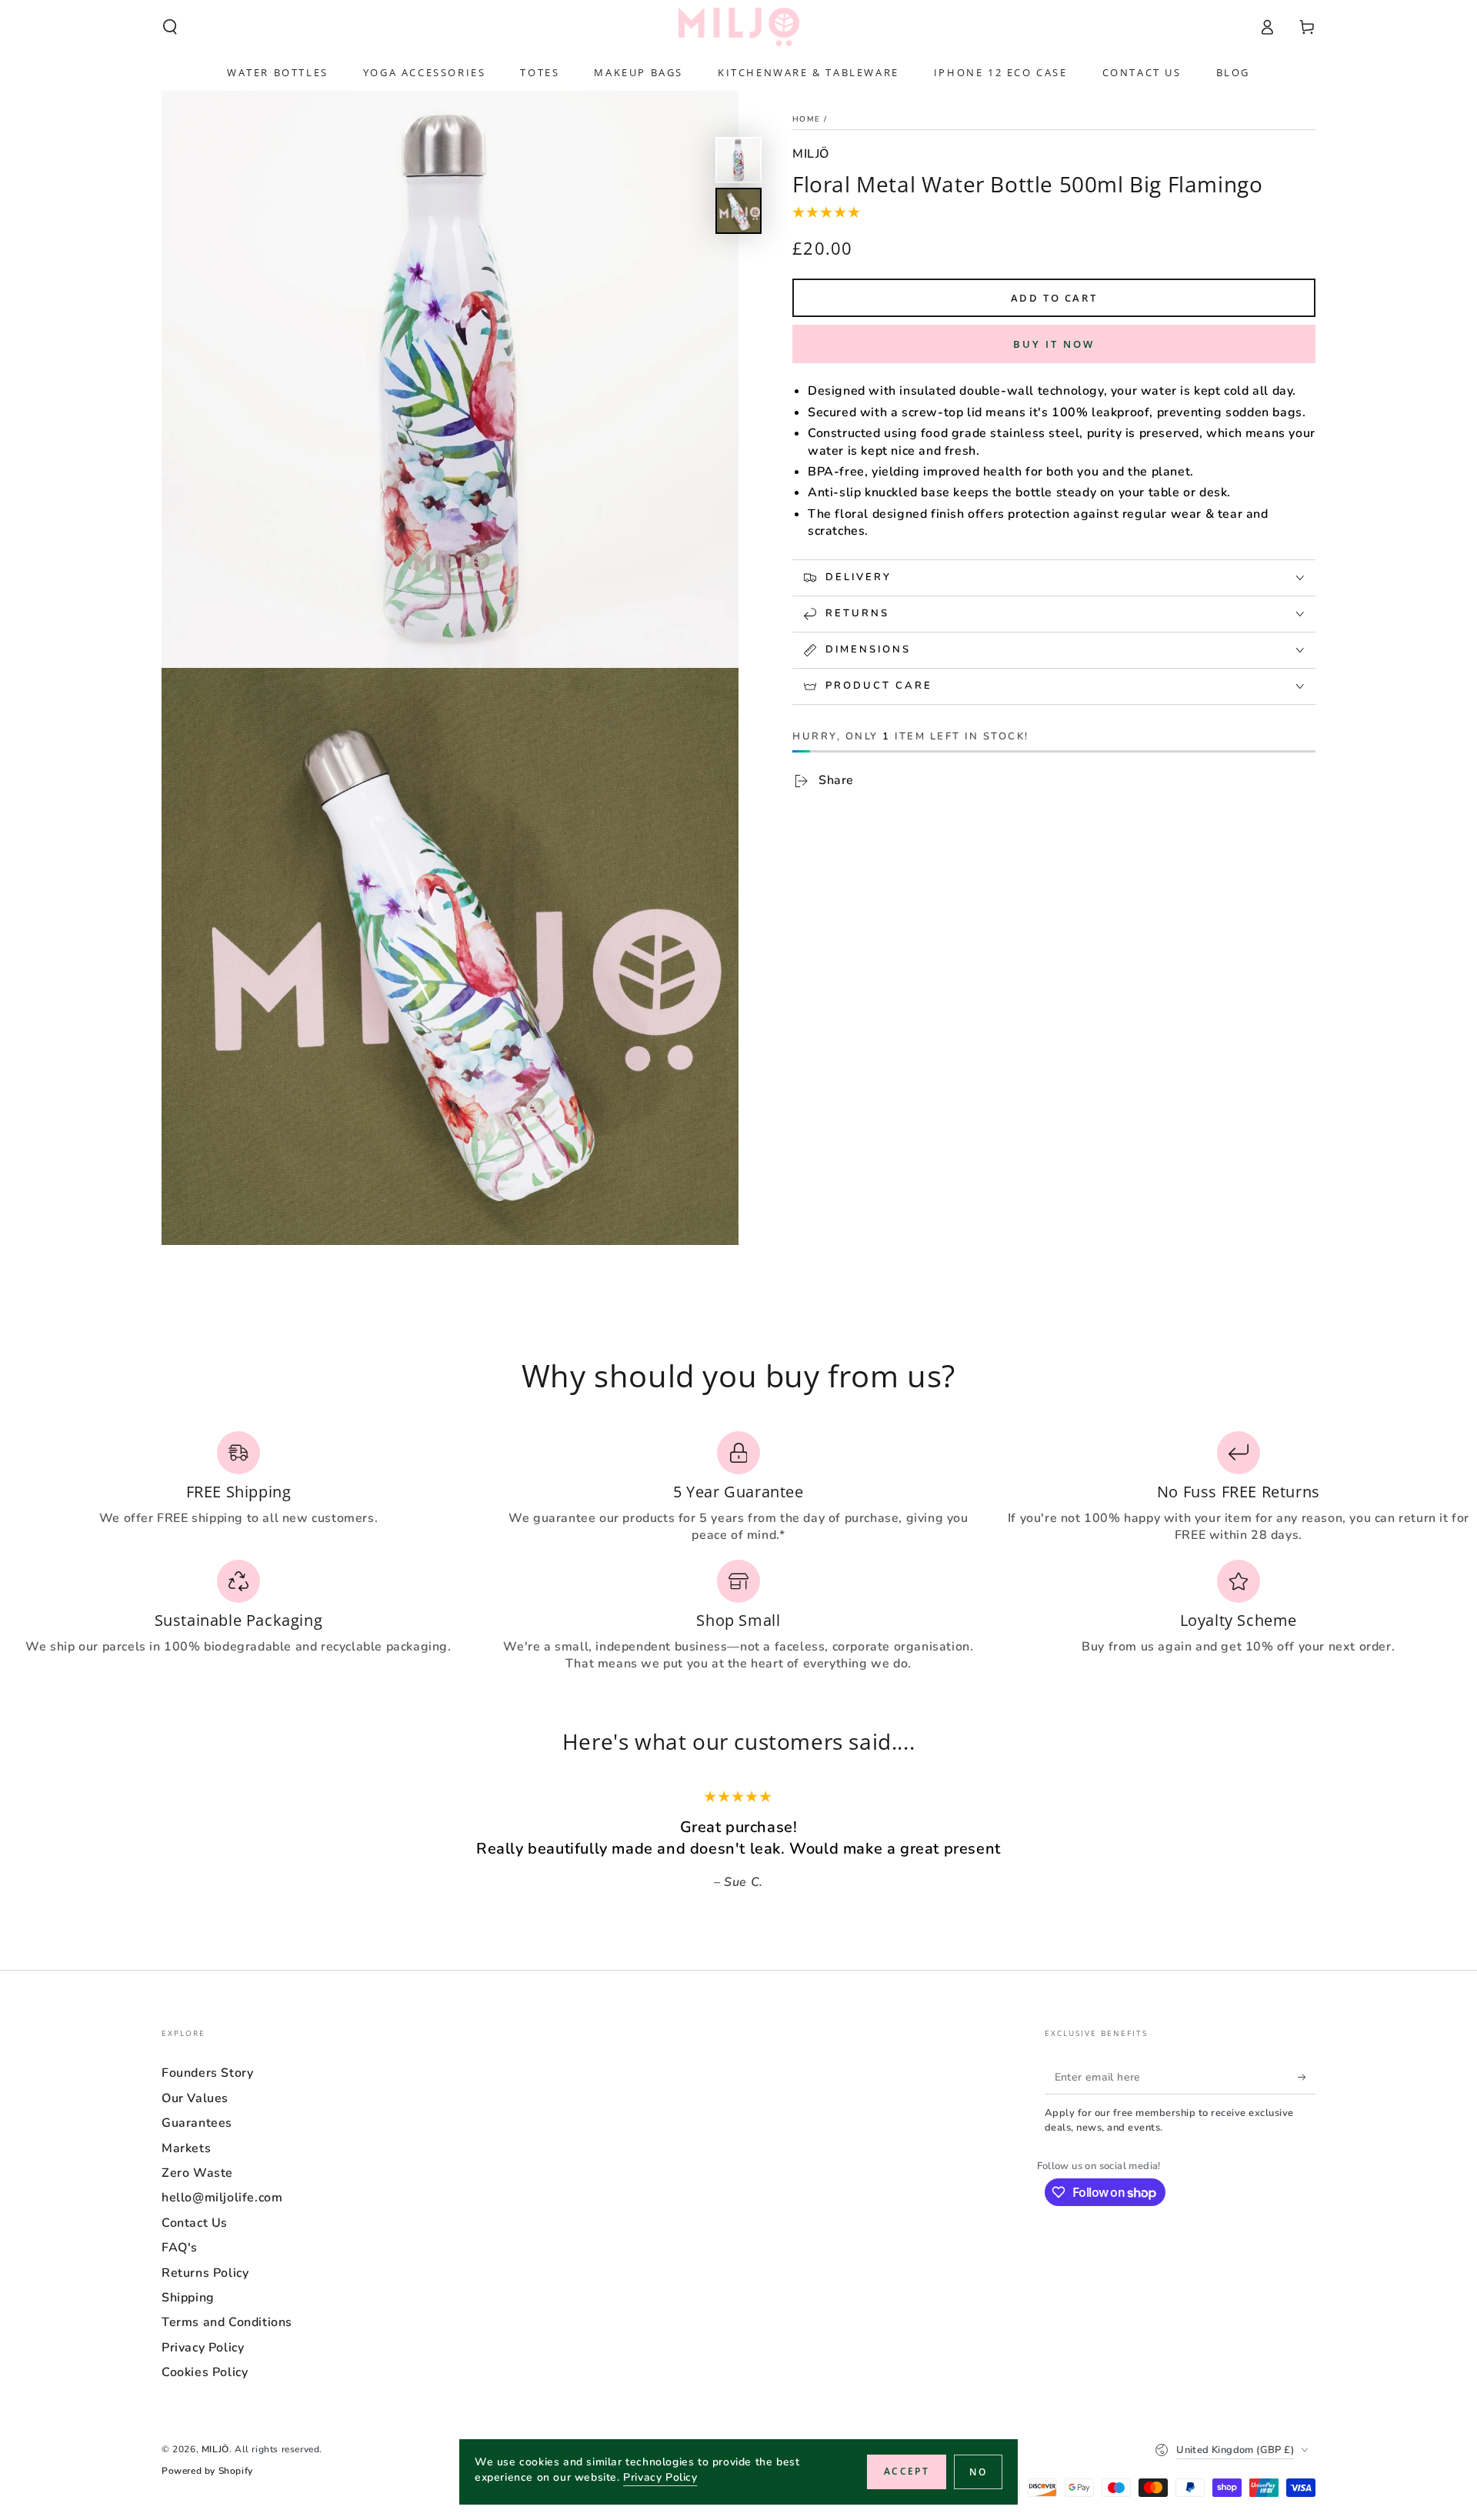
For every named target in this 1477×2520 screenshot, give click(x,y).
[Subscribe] (1307, 2077)
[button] (170, 27)
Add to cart (1054, 298)
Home (806, 119)
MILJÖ (811, 154)
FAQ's (180, 2248)
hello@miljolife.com (222, 2198)
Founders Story (207, 2073)
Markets (186, 2148)
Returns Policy (205, 2273)
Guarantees (197, 2123)
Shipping (188, 2298)
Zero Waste (197, 2173)
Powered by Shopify (207, 2471)
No (978, 2472)
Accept (907, 2471)
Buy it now (1054, 344)
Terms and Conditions (227, 2322)
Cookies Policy (205, 2372)
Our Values (195, 2098)
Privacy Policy (203, 2348)
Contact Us (195, 2223)
